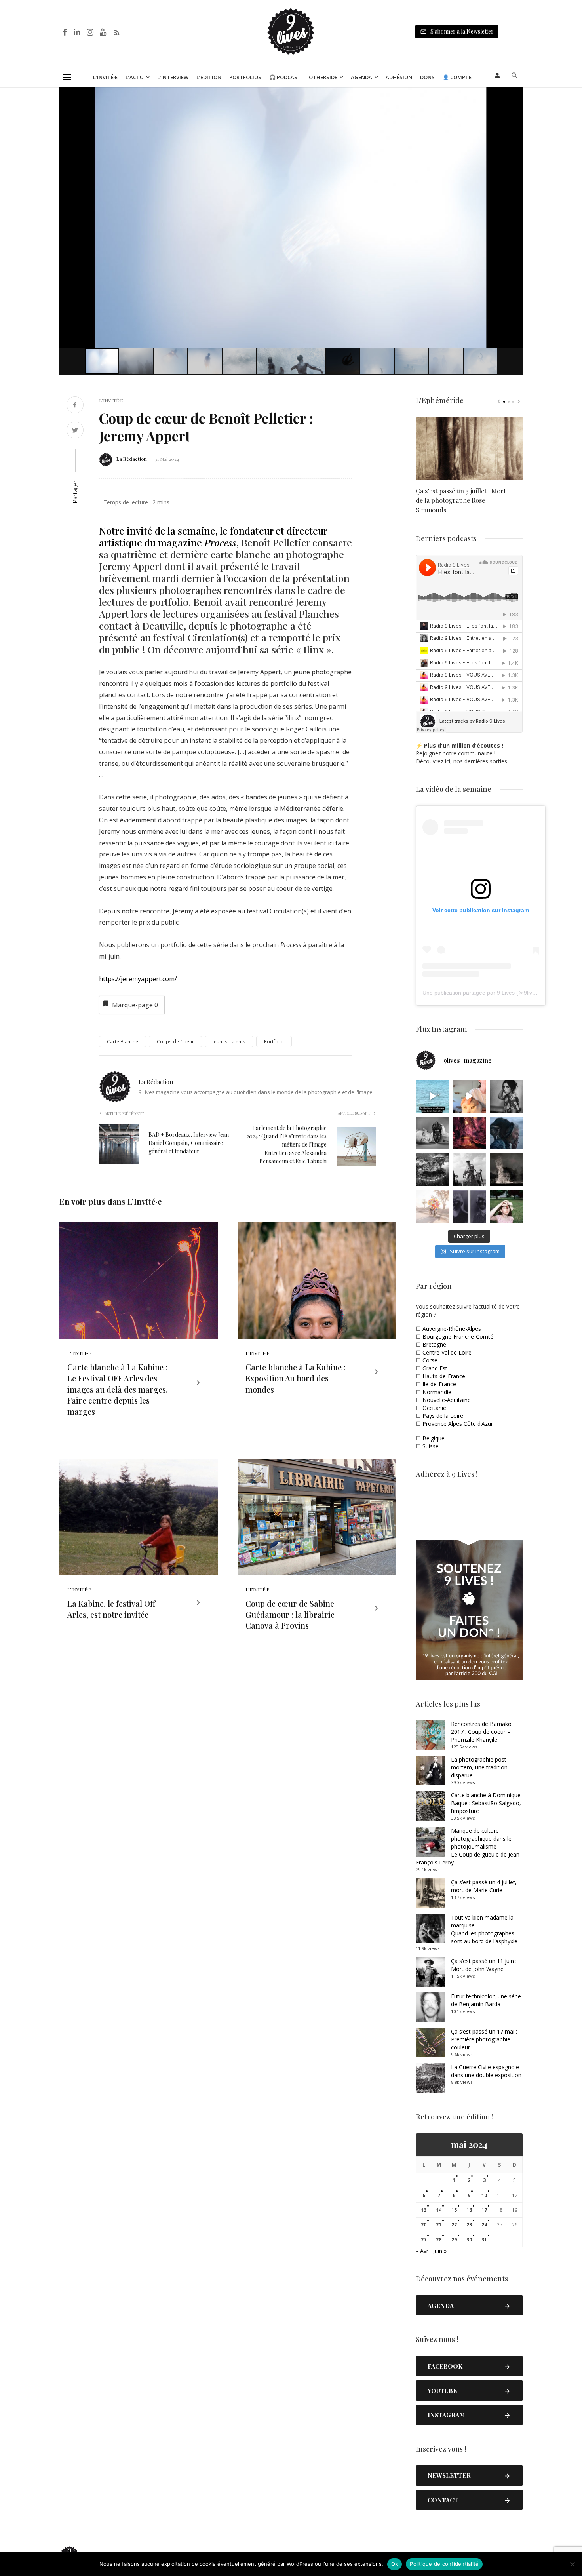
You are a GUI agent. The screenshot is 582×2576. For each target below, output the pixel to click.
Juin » (440, 2251)
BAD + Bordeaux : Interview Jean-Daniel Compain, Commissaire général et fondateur (190, 1143)
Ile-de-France (439, 1384)
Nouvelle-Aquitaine (447, 1400)
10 (484, 2195)
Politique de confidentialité (444, 2564)
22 (454, 2225)
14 (439, 2210)
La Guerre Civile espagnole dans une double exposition (486, 2071)
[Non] (572, 2564)
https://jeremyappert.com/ (138, 979)
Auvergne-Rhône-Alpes (452, 1329)
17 (484, 2210)
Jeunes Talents (229, 1042)
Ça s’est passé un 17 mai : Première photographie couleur (484, 2039)
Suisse (431, 1446)
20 (424, 2225)
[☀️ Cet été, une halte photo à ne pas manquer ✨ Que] (506, 1096)
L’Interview (173, 77)
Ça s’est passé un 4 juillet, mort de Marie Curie (484, 1886)
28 (439, 2240)
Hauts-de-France (444, 1376)
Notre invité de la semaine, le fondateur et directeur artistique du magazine (213, 536)
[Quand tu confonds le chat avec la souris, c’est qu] (469, 1096)
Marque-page (135, 1005)
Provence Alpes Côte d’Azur (458, 1424)
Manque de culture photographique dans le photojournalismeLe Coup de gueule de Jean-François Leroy (469, 1846)
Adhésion (399, 77)
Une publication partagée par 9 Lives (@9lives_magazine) (495, 993)
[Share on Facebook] (75, 406)
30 (469, 2240)
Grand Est (435, 1368)
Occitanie (434, 1408)
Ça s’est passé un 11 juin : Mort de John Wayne (484, 1965)
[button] (515, 94)
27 (424, 2240)
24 (484, 2225)
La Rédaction (132, 459)
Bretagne (434, 1344)
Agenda (361, 77)
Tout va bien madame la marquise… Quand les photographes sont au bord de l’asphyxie (484, 1929)
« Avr (422, 2251)
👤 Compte (457, 77)
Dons (427, 77)
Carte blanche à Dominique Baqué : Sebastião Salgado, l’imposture (486, 1803)
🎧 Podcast (285, 77)
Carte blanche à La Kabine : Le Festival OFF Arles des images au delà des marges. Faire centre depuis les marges (117, 1389)
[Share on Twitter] (75, 431)
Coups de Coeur (175, 1042)
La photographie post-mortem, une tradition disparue (480, 1767)
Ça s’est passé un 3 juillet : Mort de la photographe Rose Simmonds (461, 500)
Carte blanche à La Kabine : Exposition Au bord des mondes (296, 1378)
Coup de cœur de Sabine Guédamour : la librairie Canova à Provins (290, 1614)
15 (454, 2210)
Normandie (437, 1392)
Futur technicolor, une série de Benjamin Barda (486, 2000)
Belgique (434, 1438)
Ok (395, 2564)
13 (424, 2210)
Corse (430, 1360)
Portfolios (245, 77)
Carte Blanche (123, 1042)
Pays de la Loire (443, 1416)
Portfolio (274, 1042)
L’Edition (209, 77)
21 (439, 2225)
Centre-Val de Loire (447, 1352)
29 (454, 2240)
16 (469, 2210)
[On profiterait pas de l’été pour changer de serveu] (432, 1096)
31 (484, 2240)
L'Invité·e (111, 400)
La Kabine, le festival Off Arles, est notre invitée (111, 1609)
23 (469, 2225)
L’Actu (135, 77)
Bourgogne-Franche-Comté (458, 1337)
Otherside (323, 77)
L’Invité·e (105, 77)
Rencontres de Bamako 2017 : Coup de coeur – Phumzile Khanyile (481, 1732)
